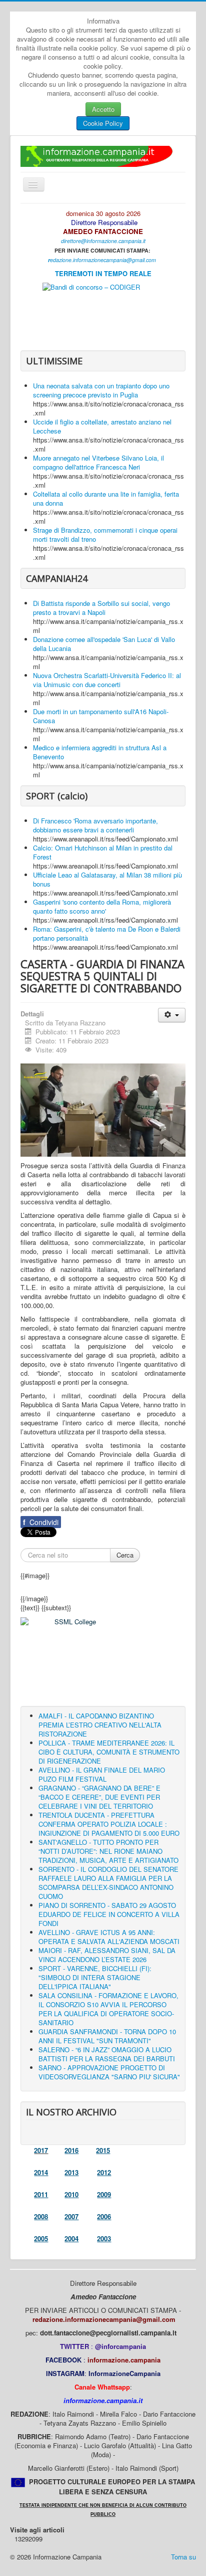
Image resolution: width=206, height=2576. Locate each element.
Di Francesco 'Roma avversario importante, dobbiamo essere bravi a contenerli (95, 825)
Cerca (125, 1555)
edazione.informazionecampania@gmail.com (103, 260)
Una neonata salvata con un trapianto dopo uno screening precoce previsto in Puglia (101, 390)
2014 (41, 2172)
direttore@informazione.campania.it (103, 241)
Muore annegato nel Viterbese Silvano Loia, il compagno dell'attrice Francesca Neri (98, 462)
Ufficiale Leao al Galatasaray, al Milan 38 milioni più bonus (107, 879)
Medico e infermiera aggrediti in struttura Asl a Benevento (100, 752)
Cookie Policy (103, 123)
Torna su (183, 2557)
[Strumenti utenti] (172, 1015)
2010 (71, 2194)
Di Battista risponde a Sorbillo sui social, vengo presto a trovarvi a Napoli (101, 608)
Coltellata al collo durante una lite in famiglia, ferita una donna (106, 498)
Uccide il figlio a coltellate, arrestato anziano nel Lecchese (102, 426)
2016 (71, 2150)
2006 (104, 2216)
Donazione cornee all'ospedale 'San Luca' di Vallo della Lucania (104, 644)
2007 (71, 2216)
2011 (41, 2194)
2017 (41, 2150)
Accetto (103, 109)
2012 (104, 2172)
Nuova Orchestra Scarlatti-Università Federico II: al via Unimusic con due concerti (107, 680)
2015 (103, 2150)
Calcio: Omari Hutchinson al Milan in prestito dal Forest (103, 852)
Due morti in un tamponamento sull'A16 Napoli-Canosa (101, 716)
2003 (104, 2238)
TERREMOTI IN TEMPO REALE (103, 273)
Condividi (41, 1522)
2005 (41, 2238)
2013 (71, 2172)
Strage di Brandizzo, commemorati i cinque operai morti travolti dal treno (105, 534)
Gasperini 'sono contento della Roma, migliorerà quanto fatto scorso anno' (102, 906)
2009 (104, 2194)
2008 (41, 2216)
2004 (71, 2238)
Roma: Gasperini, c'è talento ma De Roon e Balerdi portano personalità (107, 933)
